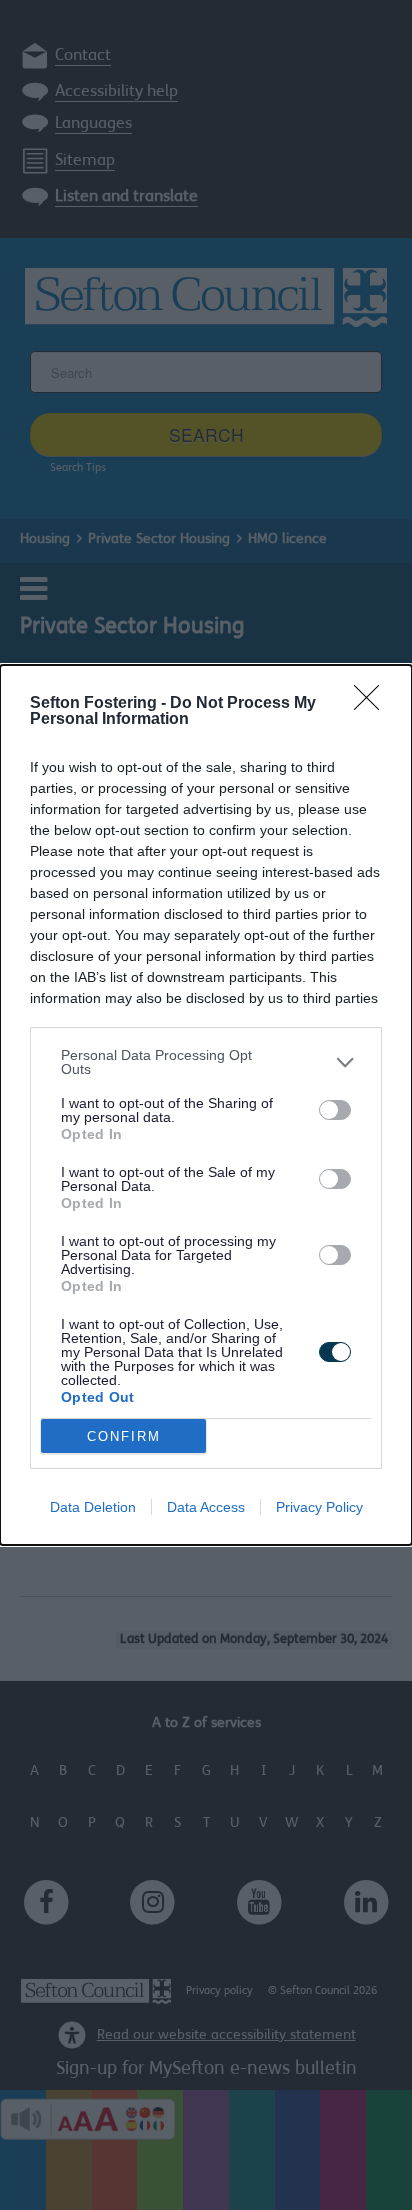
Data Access (206, 1507)
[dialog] (206, 1105)
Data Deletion (93, 1507)
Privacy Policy (319, 1507)
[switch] (335, 1110)
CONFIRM (124, 1436)
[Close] (373, 704)
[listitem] (206, 1062)
